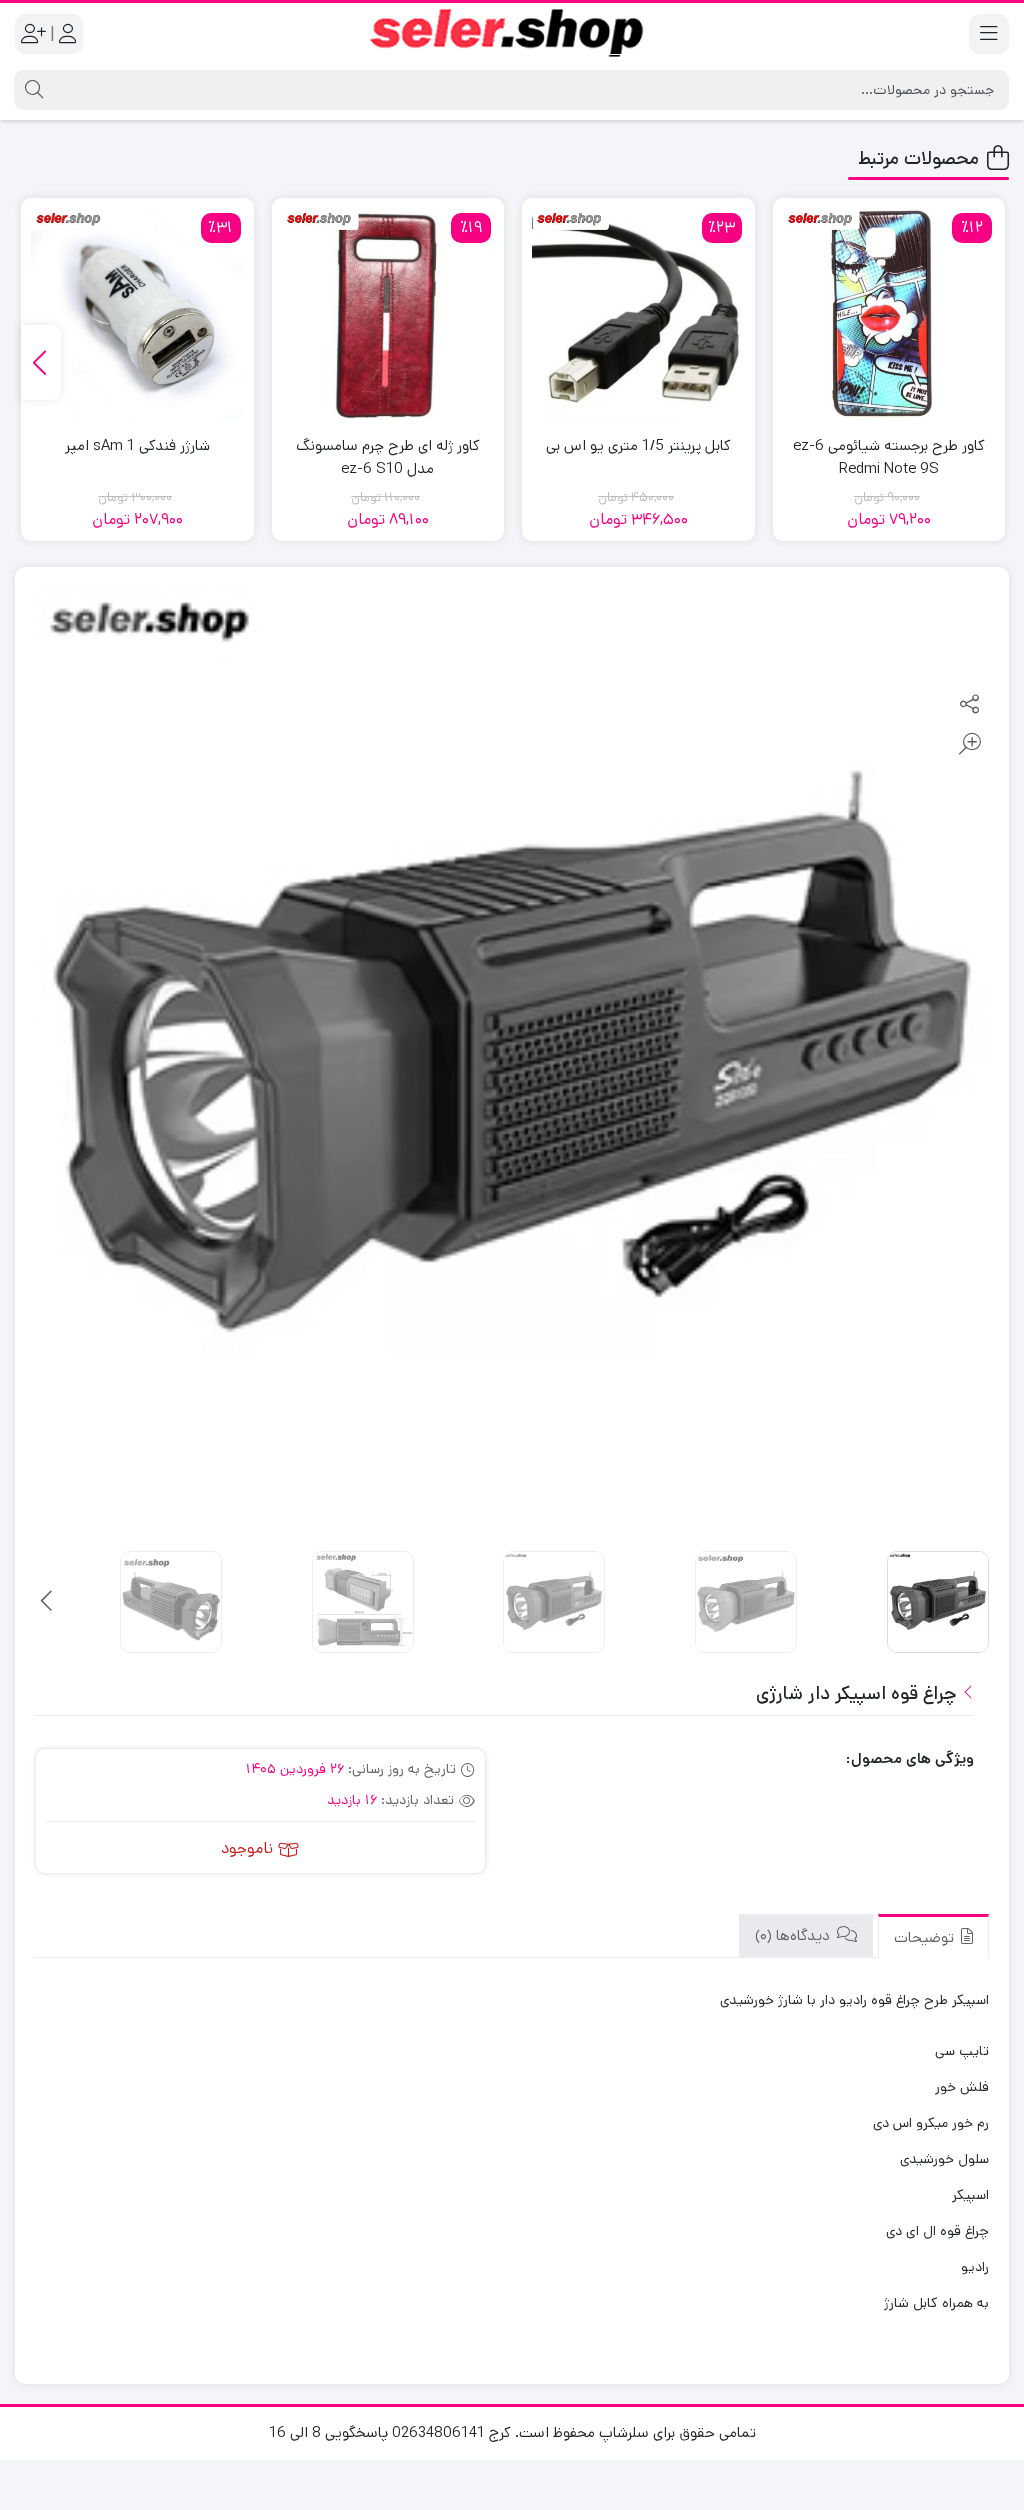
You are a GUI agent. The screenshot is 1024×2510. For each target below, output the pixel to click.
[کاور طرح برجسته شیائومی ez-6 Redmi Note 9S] (889, 314)
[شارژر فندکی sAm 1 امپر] (137, 314)
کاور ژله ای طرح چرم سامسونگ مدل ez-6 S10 (388, 457)
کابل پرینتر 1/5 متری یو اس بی (638, 445)
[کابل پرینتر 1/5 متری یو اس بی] (638, 314)
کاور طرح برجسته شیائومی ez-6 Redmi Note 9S (889, 457)
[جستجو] (31, 90)
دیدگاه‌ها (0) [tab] (794, 1935)
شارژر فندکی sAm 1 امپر (137, 445)
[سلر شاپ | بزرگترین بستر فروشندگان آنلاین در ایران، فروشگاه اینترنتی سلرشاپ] (512, 34)
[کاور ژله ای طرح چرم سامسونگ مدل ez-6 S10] (388, 314)
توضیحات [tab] (926, 1937)
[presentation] (41, 362)
